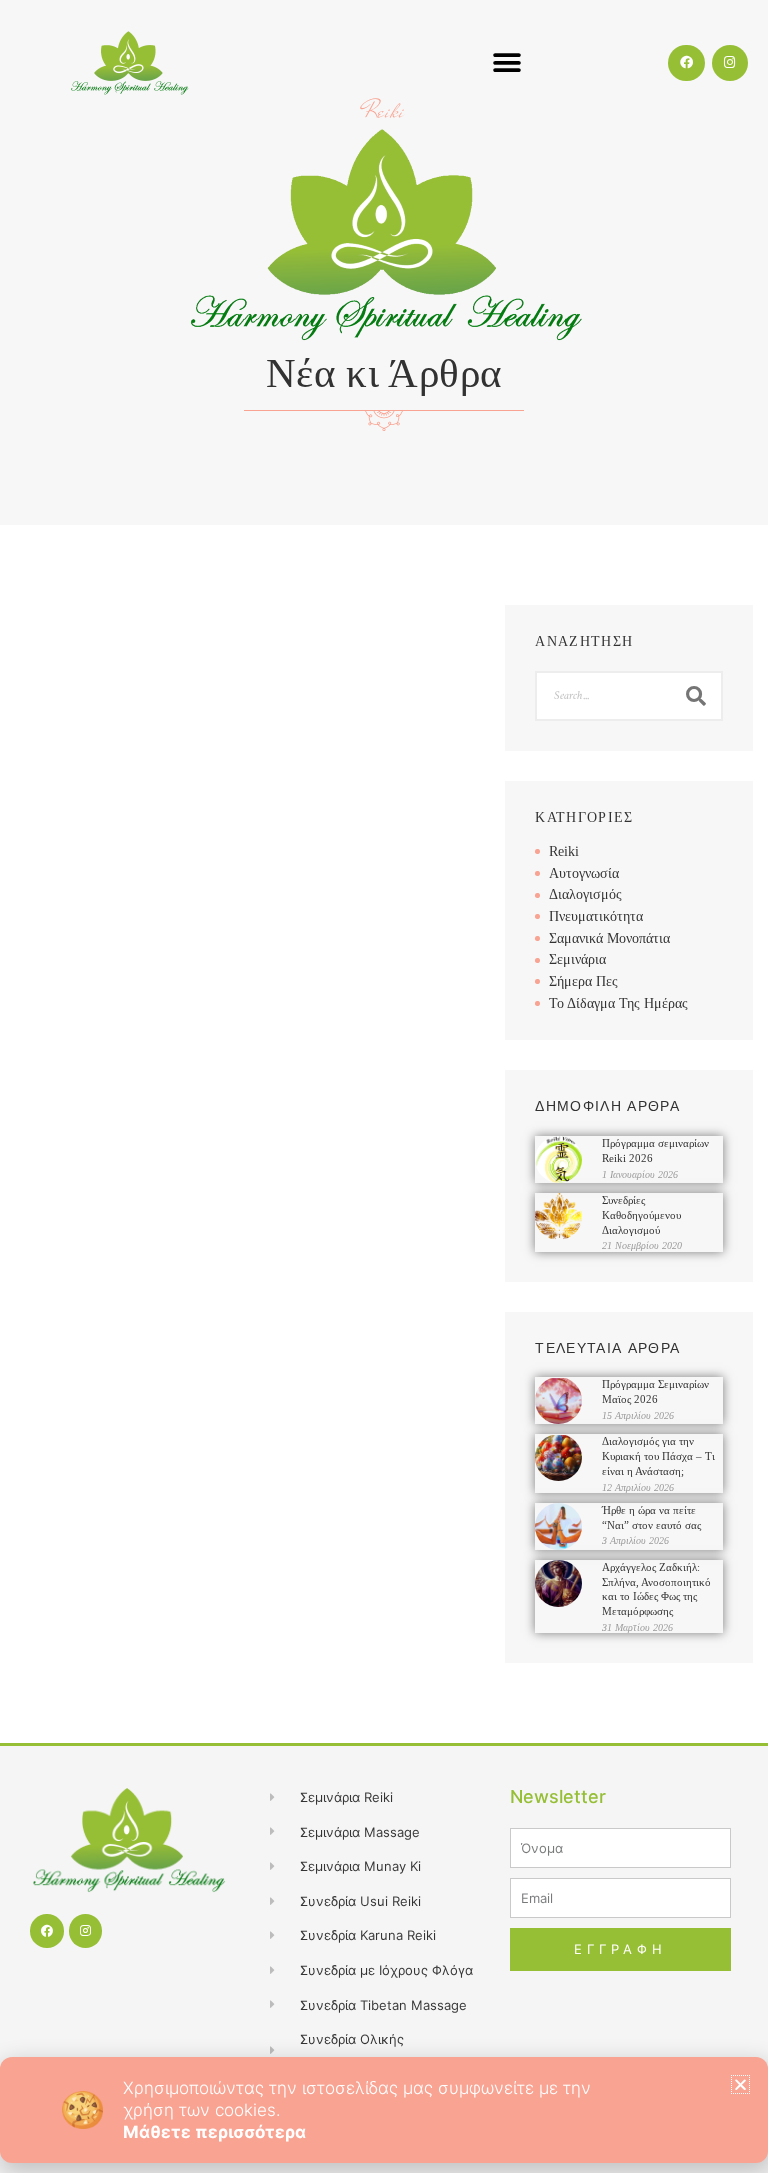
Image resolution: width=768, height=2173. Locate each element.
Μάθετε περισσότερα (214, 2132)
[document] (384, 1086)
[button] (740, 2084)
